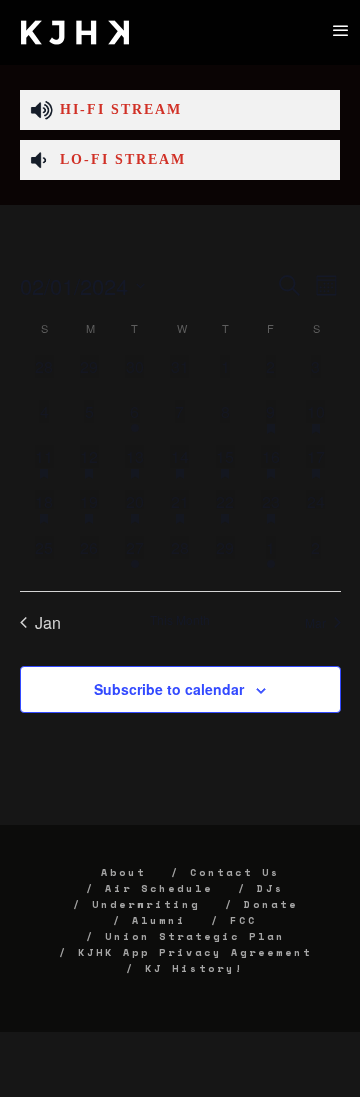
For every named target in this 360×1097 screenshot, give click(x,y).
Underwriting (146, 904)
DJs (270, 888)
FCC (243, 920)
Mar (315, 622)
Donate (271, 904)
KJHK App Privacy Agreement (195, 952)
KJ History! (194, 968)
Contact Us (235, 872)
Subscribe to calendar (169, 689)
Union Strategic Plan (195, 936)
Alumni (159, 920)
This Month (180, 620)
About (123, 872)
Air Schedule (159, 888)
